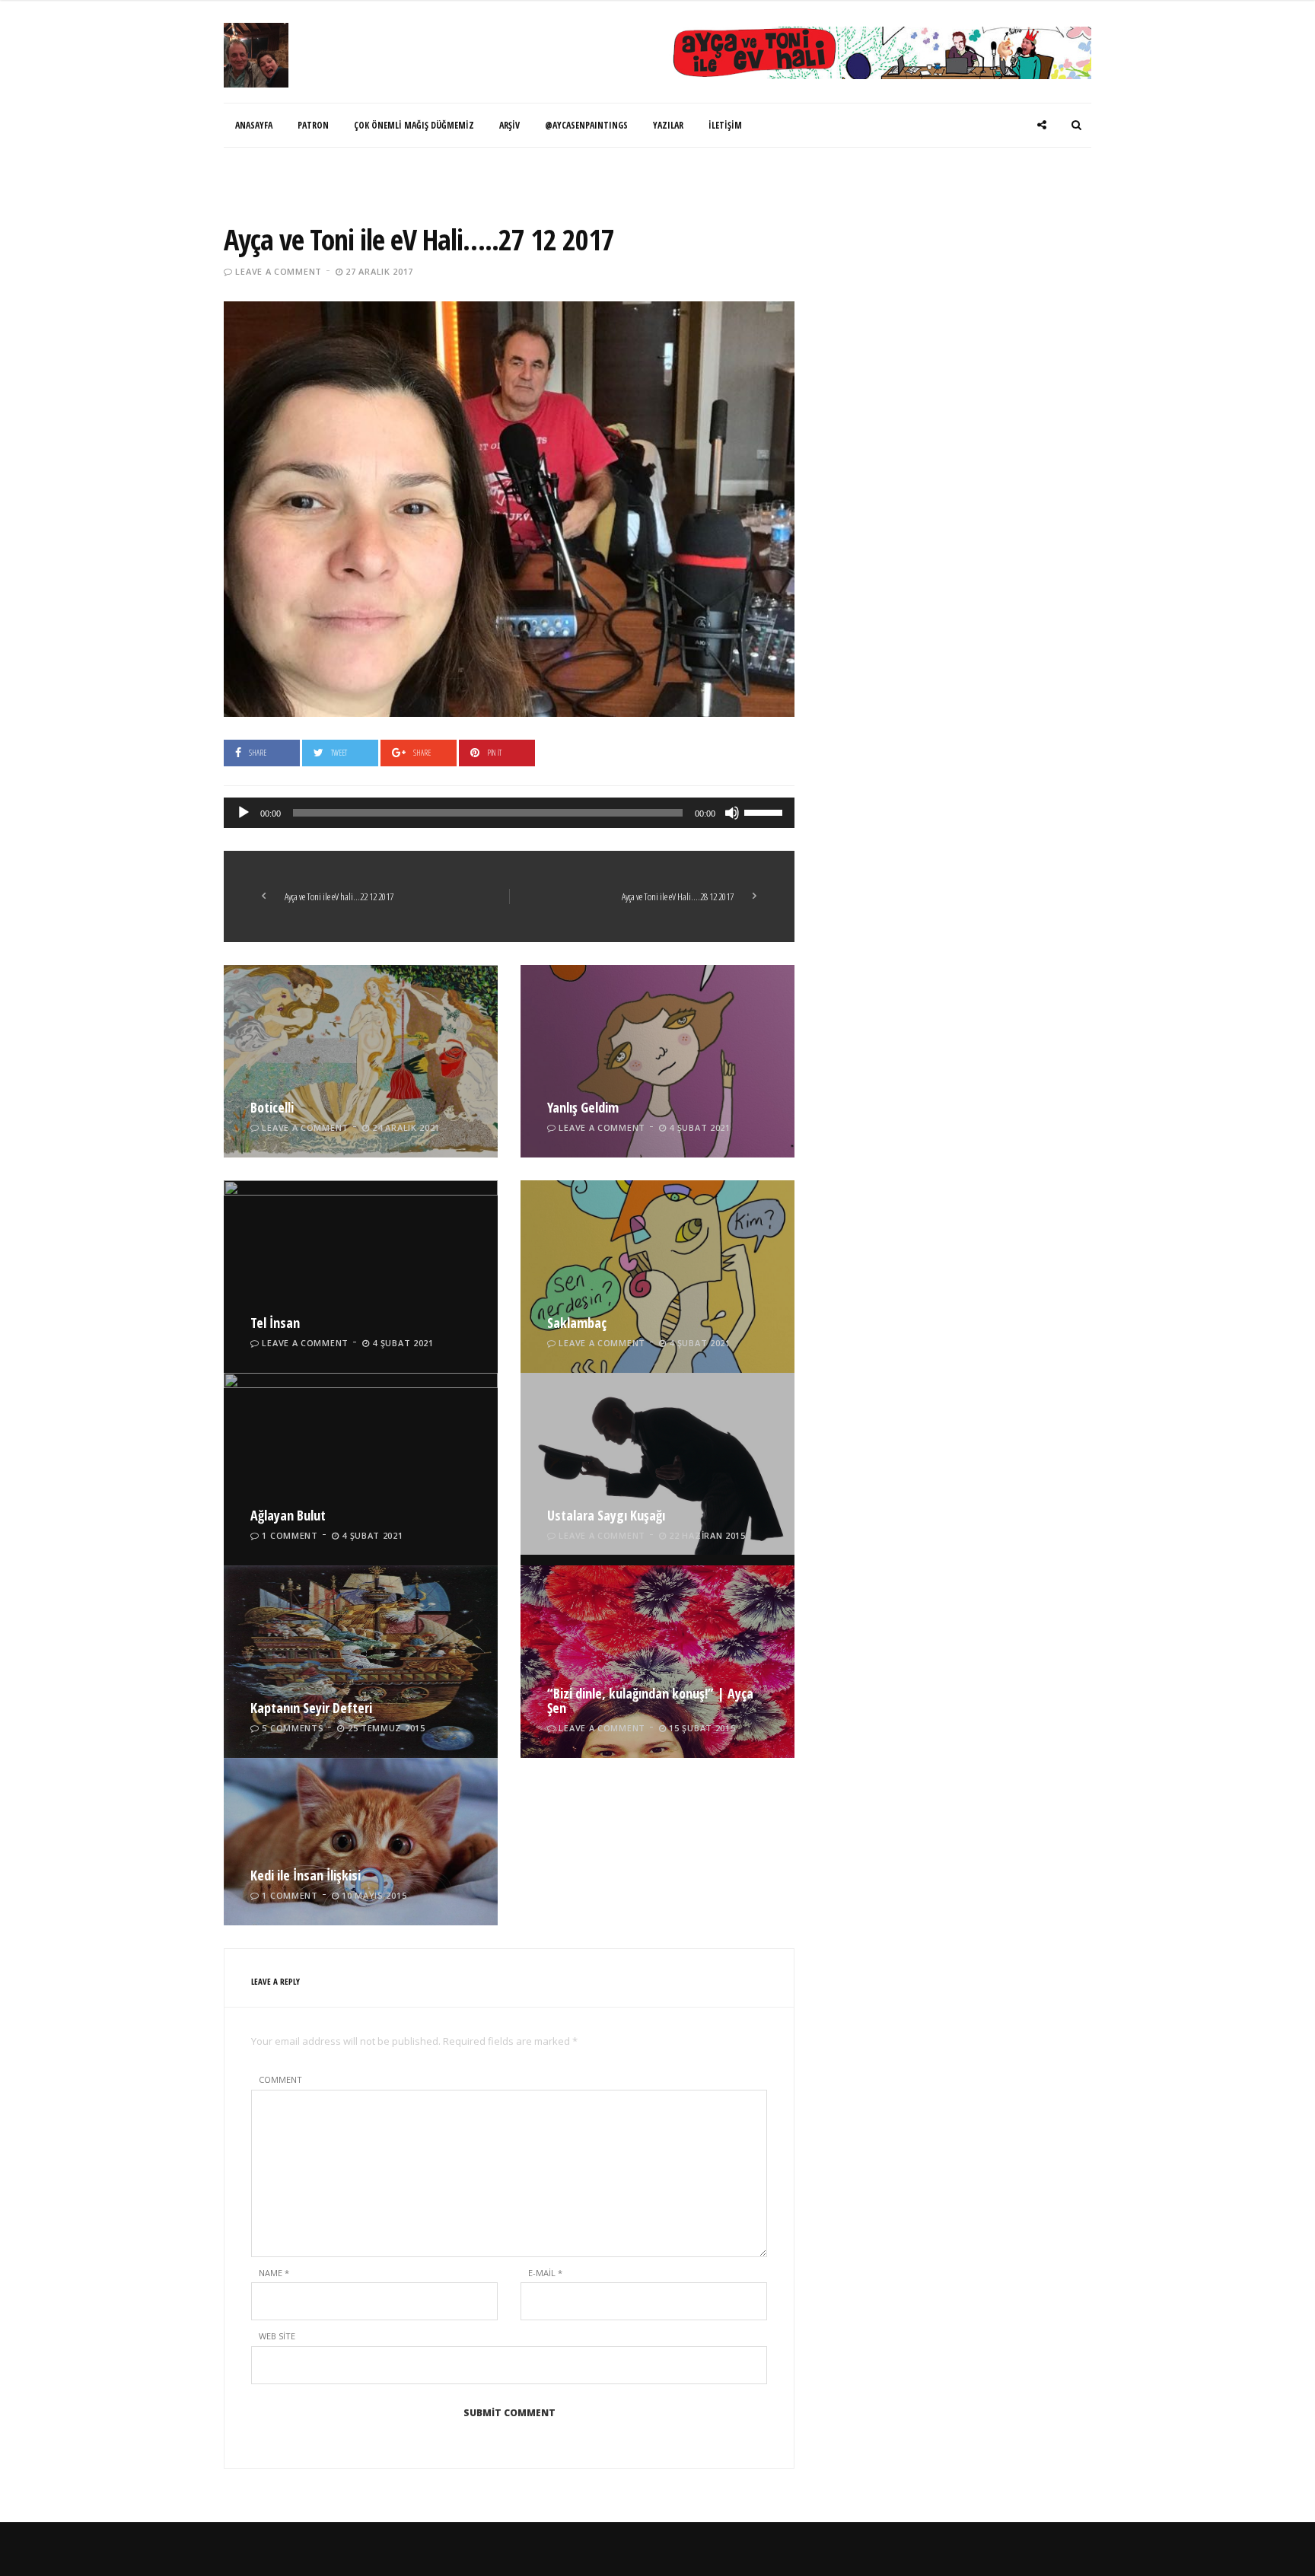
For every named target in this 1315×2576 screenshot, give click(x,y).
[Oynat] (244, 813)
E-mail (545, 2273)
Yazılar (668, 125)
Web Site (277, 2336)
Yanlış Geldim (583, 1107)
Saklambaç (577, 1323)
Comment (280, 2079)
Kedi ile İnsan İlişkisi (306, 1875)
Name (274, 2273)
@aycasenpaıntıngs (586, 125)
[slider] (766, 811)
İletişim (725, 125)
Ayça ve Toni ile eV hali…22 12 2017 (339, 896)
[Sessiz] (732, 813)
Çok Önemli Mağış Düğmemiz (414, 125)
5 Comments (293, 1728)
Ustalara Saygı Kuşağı (606, 1515)
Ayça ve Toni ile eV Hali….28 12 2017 (678, 896)
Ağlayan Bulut (288, 1515)
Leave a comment (279, 271)
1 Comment (290, 1535)
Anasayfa (254, 125)
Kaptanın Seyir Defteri (311, 1708)
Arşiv (509, 125)
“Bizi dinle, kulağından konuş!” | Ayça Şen (650, 1701)
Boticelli (272, 1107)
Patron (313, 125)
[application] (509, 813)
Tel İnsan (275, 1323)
